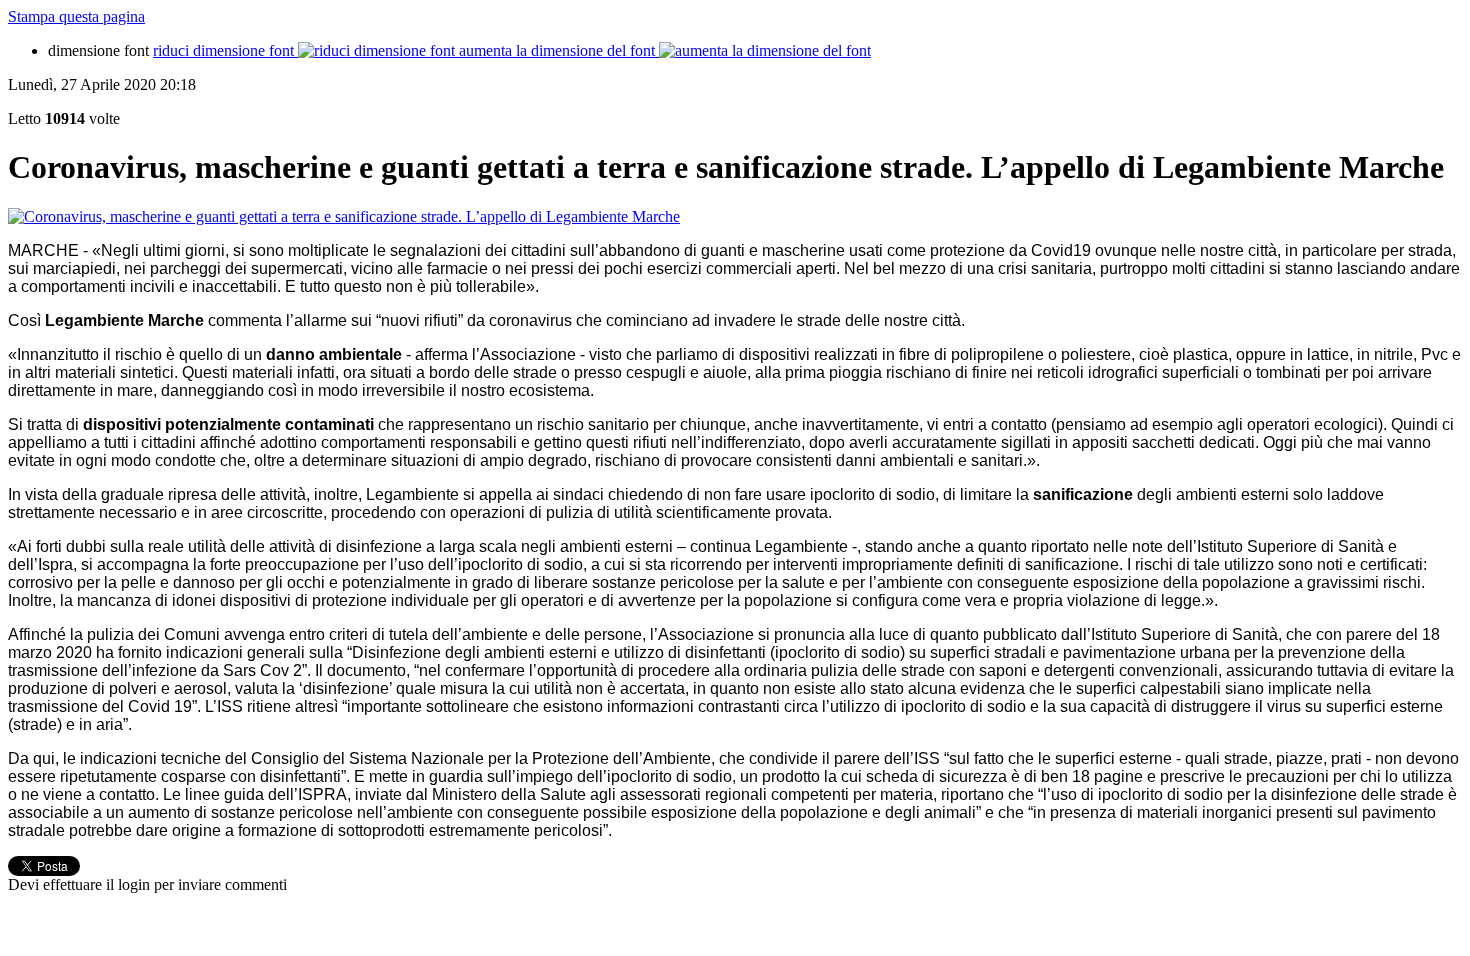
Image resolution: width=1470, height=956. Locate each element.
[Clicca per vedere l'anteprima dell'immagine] (344, 216)
